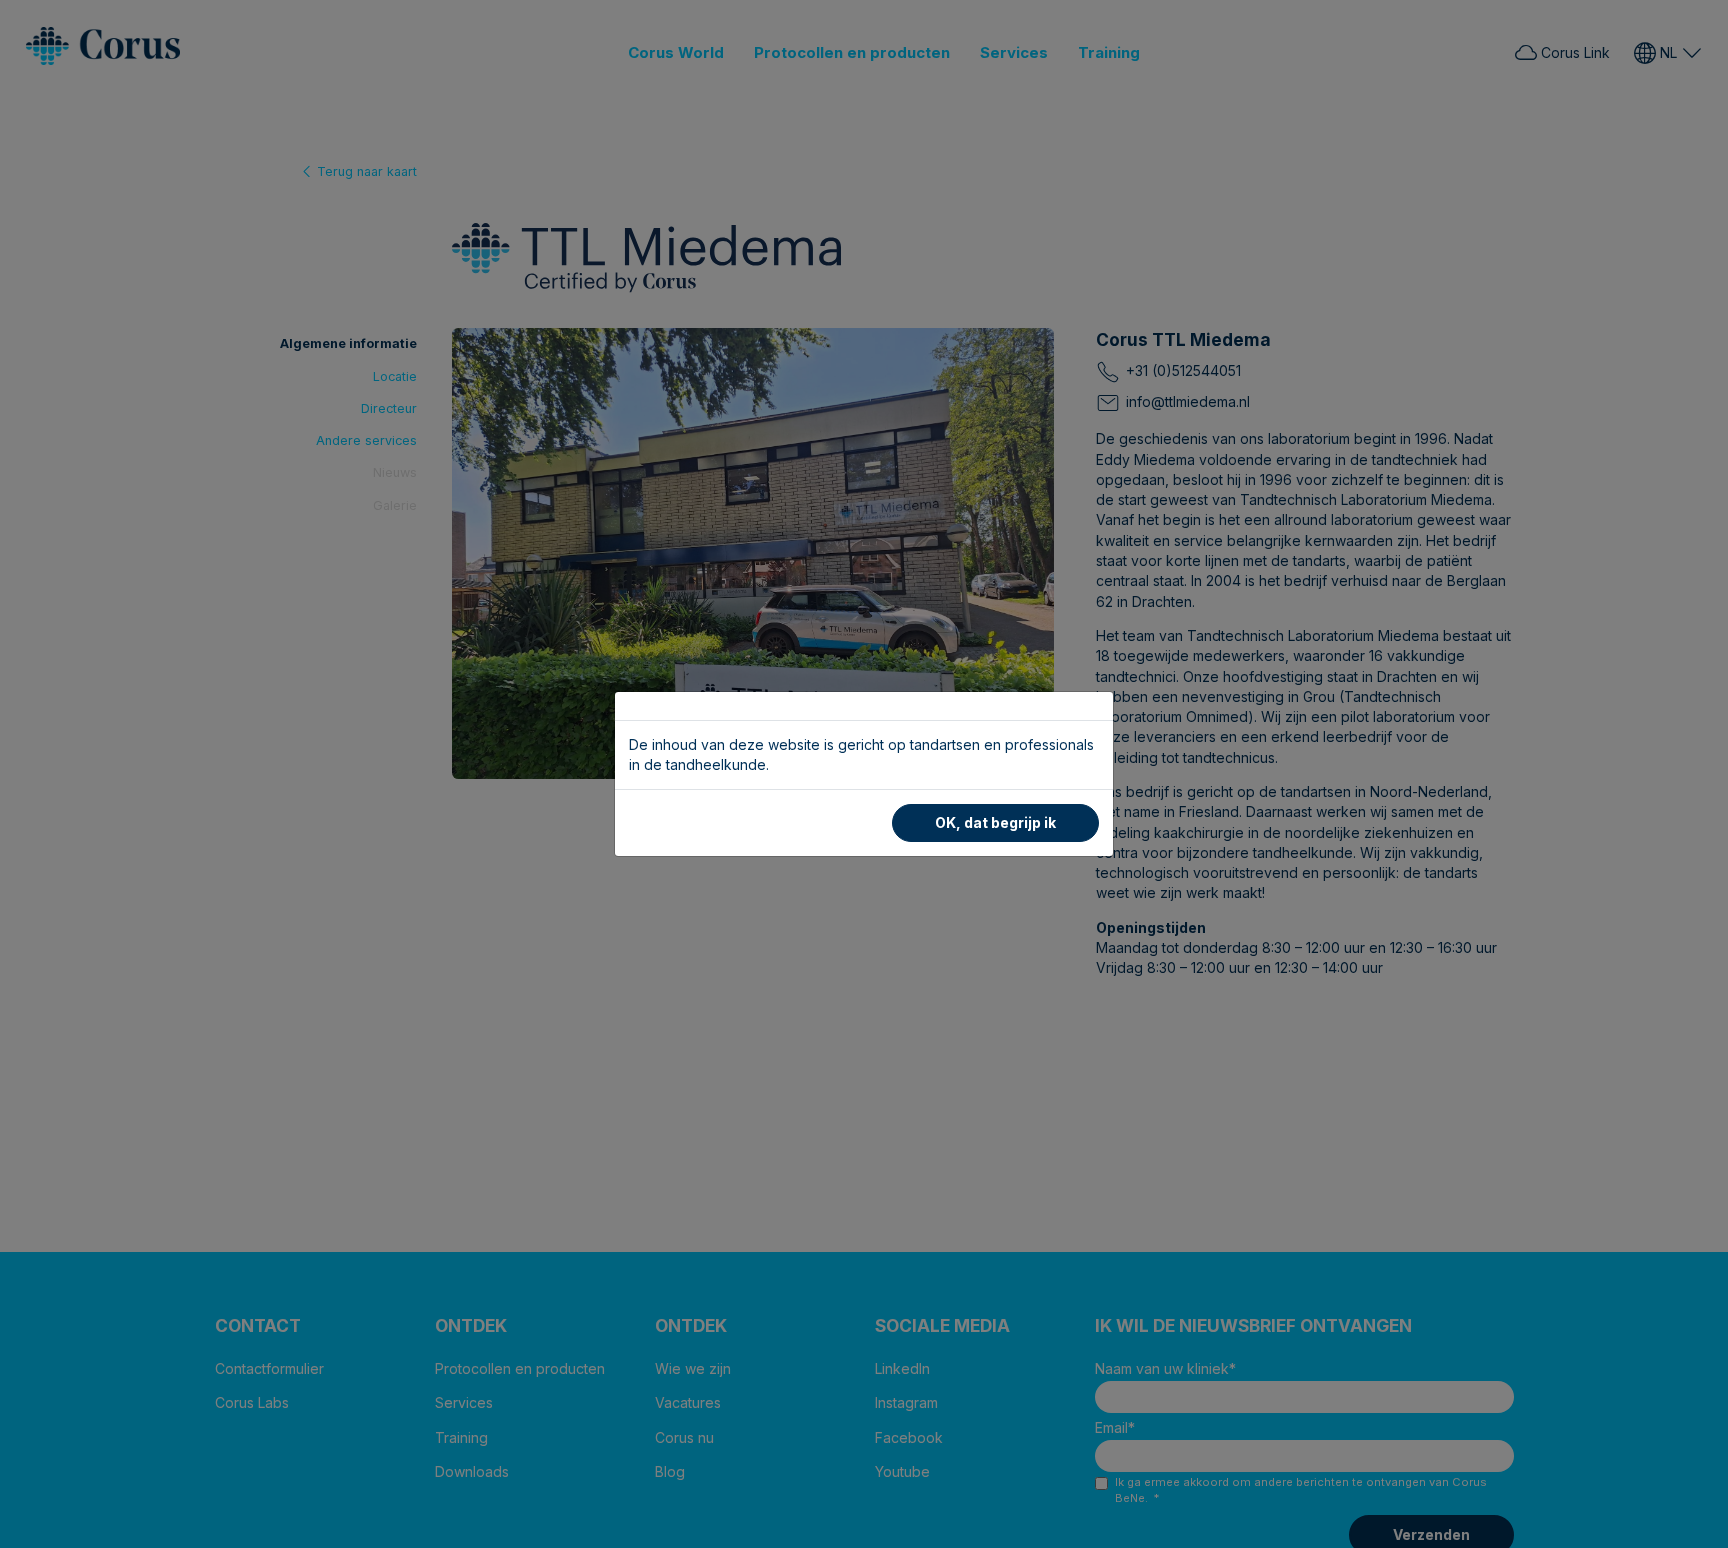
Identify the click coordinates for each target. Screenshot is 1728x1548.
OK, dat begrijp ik (995, 822)
